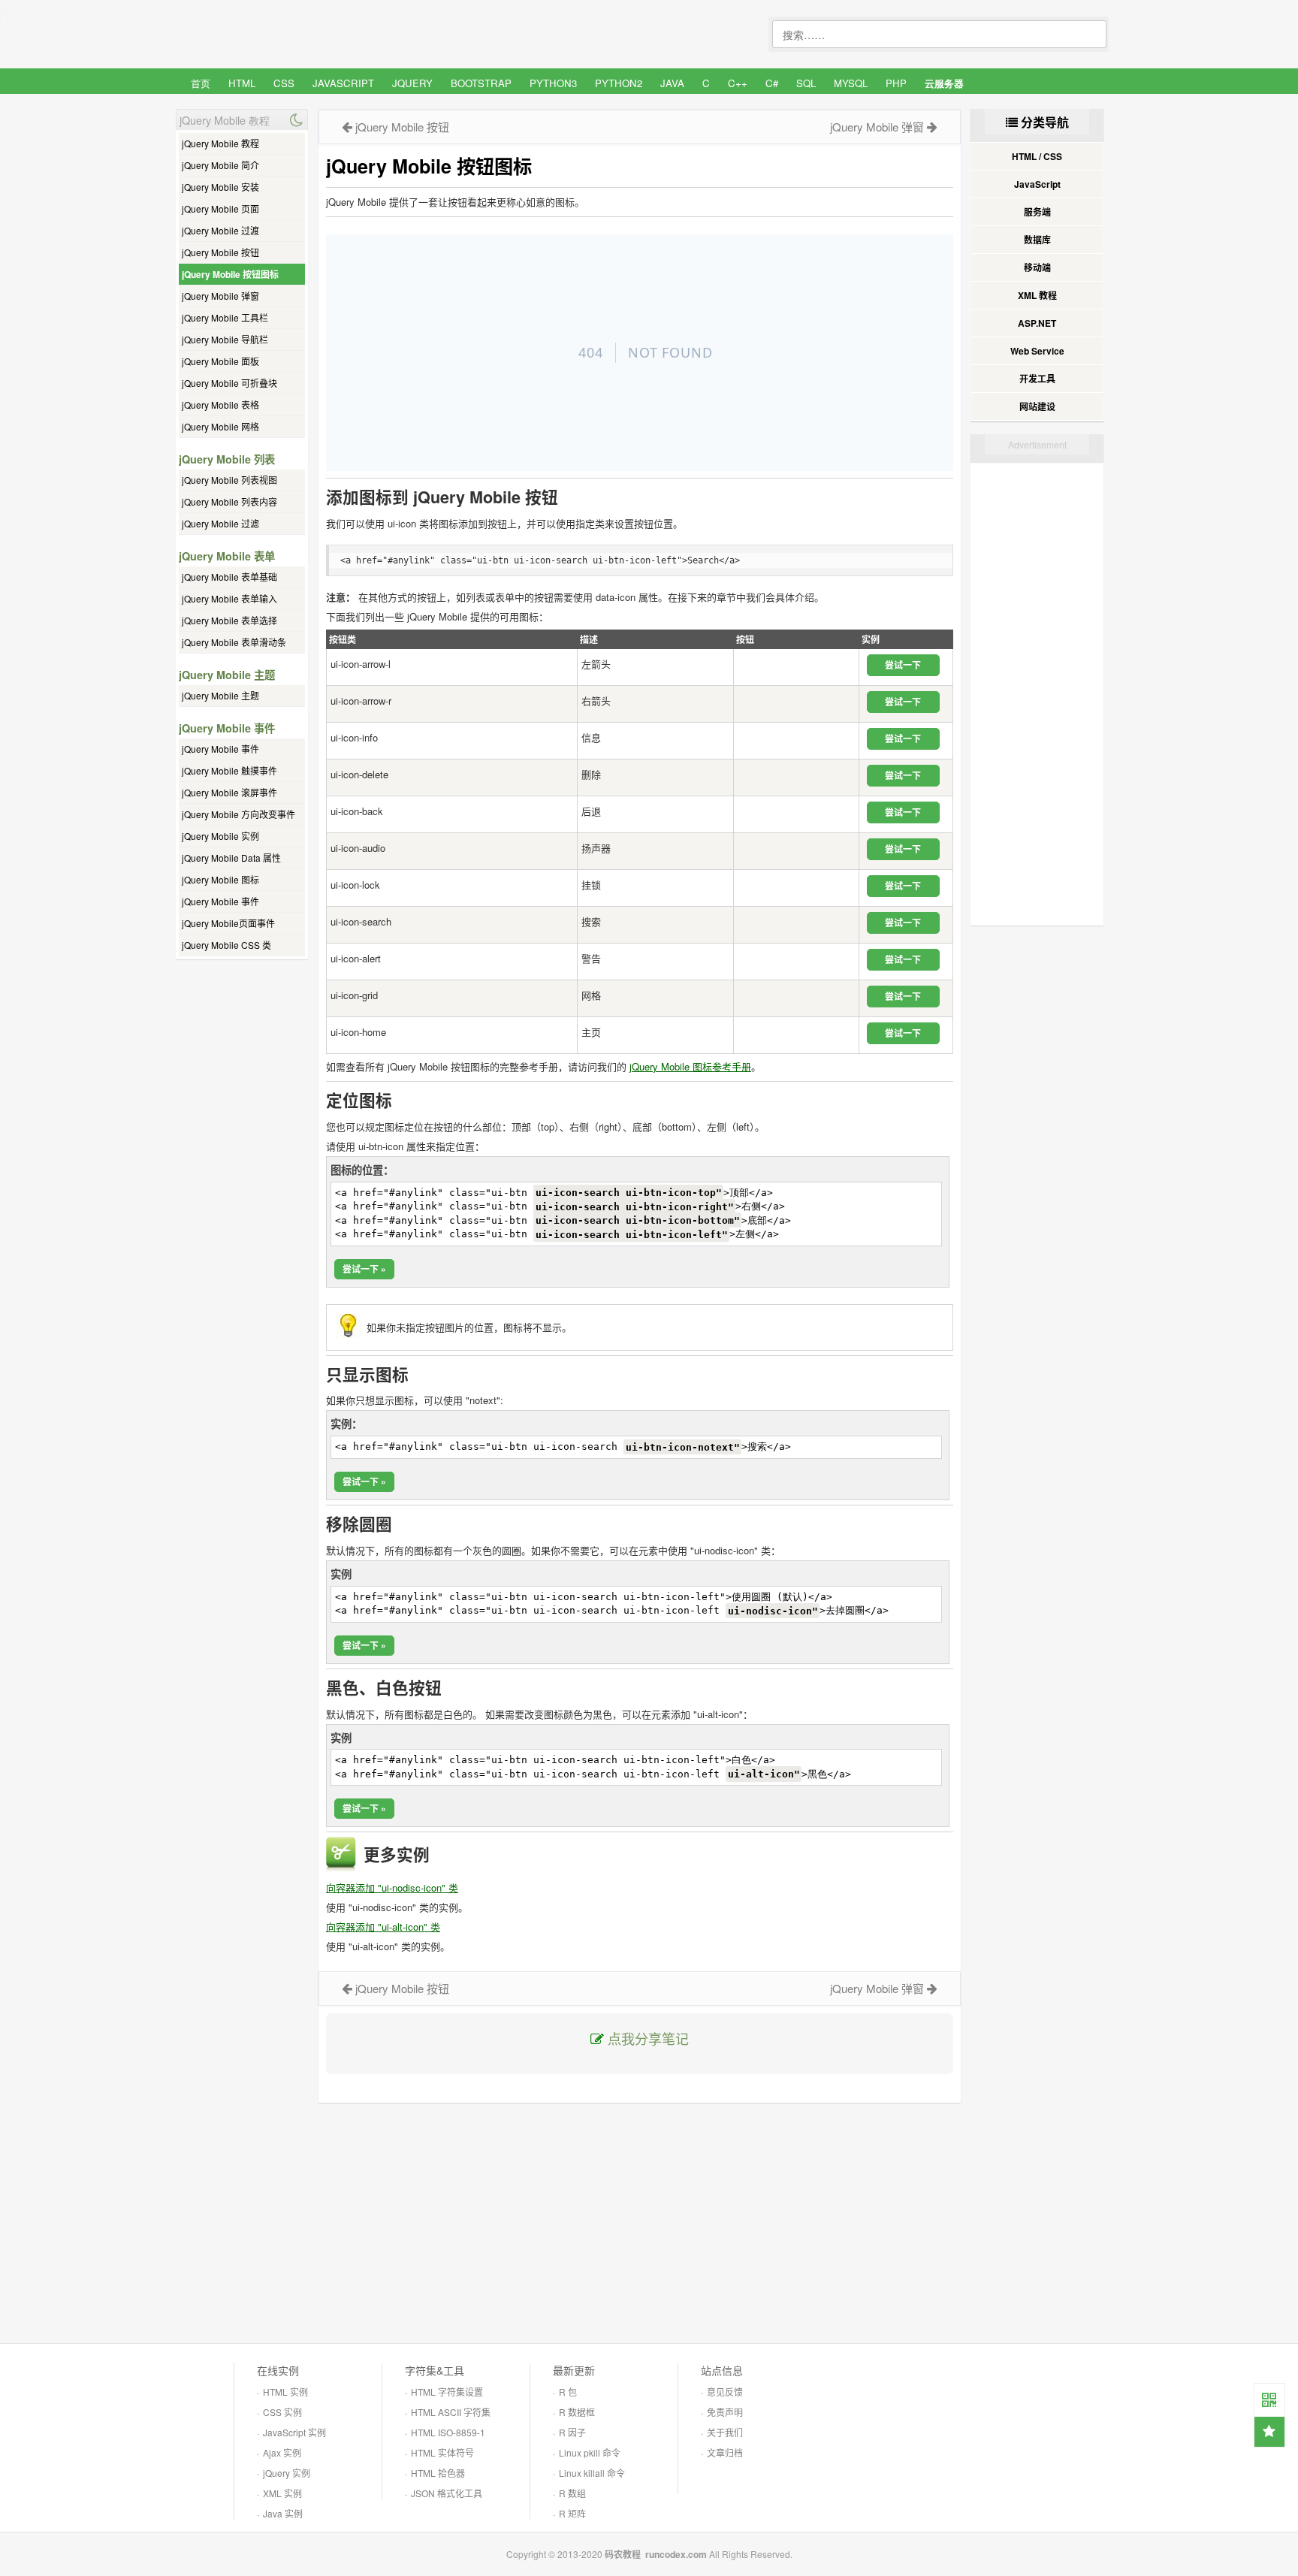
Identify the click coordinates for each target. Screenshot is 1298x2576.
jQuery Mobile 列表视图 (229, 480)
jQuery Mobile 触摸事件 (229, 770)
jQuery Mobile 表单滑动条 (234, 642)
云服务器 (944, 83)
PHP (896, 83)
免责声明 (725, 2412)
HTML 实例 (285, 2392)
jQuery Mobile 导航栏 (225, 339)
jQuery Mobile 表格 (220, 405)
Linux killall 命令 (592, 2473)
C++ (738, 83)
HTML (242, 83)
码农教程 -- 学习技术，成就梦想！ (288, 35)
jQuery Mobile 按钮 (220, 252)
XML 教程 (1037, 295)
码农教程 (623, 2554)
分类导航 (1043, 122)
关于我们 (725, 2432)
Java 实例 (283, 2513)
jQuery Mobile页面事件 (228, 923)
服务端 (1037, 212)
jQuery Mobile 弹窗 (220, 296)
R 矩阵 (572, 2513)
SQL (806, 83)
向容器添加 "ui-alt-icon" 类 (383, 1927)
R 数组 (572, 2493)
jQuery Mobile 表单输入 (229, 598)
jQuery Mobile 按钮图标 (230, 274)
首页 (201, 83)
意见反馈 (725, 2392)
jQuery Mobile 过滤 (220, 523)
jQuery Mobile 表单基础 (229, 577)
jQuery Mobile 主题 (220, 695)
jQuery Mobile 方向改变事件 (238, 814)
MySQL (851, 83)
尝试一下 (903, 665)
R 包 (568, 2392)
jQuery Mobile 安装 (220, 187)
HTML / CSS (1037, 156)
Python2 (619, 83)
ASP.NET (1037, 323)
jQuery (412, 83)
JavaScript (343, 83)
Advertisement (1037, 444)
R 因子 (572, 2432)
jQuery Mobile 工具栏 (225, 317)
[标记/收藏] (1269, 2432)
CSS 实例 (282, 2412)
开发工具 (1037, 379)
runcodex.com (676, 2554)
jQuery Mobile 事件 (220, 749)
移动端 (1037, 267)
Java (672, 83)
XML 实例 (282, 2493)
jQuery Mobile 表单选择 (229, 620)
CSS (284, 83)
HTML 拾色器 (438, 2473)
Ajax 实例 (282, 2452)
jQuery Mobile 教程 (220, 143)
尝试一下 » (364, 1269)
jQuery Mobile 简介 (220, 165)
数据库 (1037, 240)
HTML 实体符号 (442, 2452)
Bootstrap (481, 83)
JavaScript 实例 (294, 2432)
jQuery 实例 (287, 2473)
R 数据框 (577, 2412)
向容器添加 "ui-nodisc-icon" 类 (392, 1887)
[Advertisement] (640, 2223)
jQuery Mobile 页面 (220, 208)
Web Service (1037, 351)
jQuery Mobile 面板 (220, 361)
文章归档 (725, 2452)
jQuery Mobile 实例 (220, 836)
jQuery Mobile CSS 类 (226, 945)
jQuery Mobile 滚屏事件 (229, 792)
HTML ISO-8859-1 (448, 2432)
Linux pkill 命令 (590, 2452)
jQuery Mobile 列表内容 (229, 501)
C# (772, 83)
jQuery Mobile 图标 (220, 879)
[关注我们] (1269, 2399)
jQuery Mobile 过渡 (220, 230)
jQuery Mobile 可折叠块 (229, 383)
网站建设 (1037, 406)
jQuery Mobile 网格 (220, 426)
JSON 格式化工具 (447, 2493)
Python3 (553, 83)
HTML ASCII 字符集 (451, 2412)
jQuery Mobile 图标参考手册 (690, 1066)
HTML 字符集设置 (447, 2392)
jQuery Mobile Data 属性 (231, 858)
